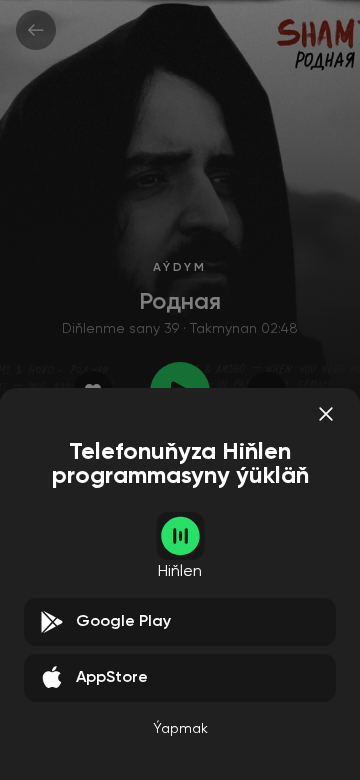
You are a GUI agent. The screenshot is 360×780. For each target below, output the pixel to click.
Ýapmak (180, 729)
